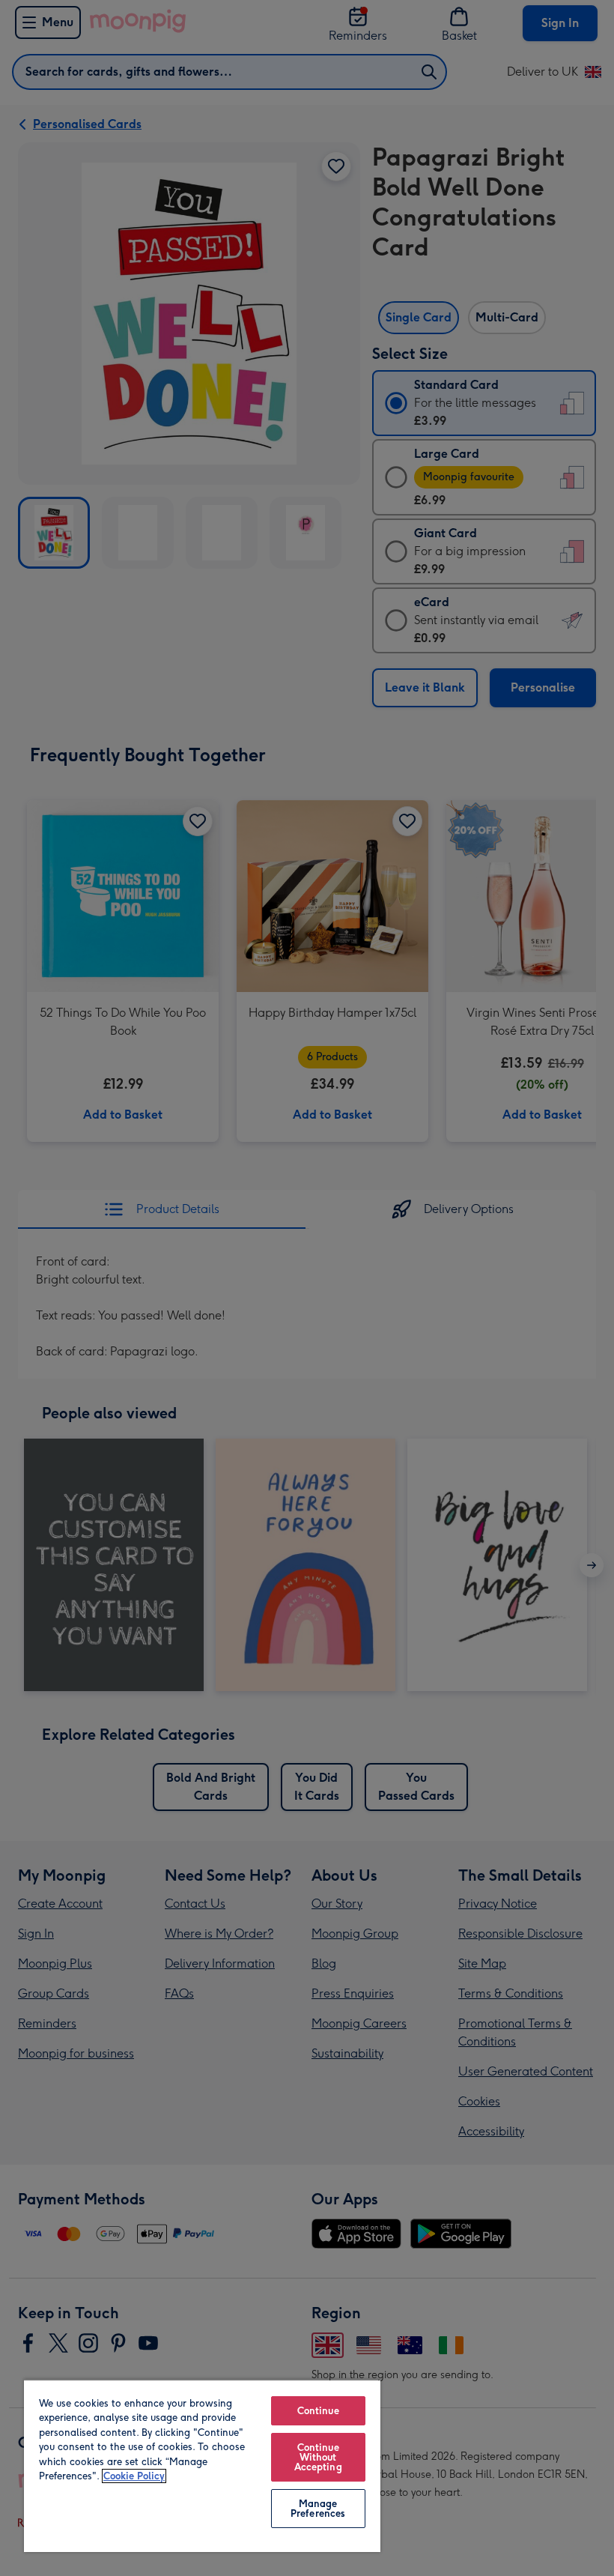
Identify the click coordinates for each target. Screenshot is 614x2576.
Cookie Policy (134, 2476)
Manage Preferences (318, 2509)
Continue (318, 2411)
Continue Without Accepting (318, 2457)
